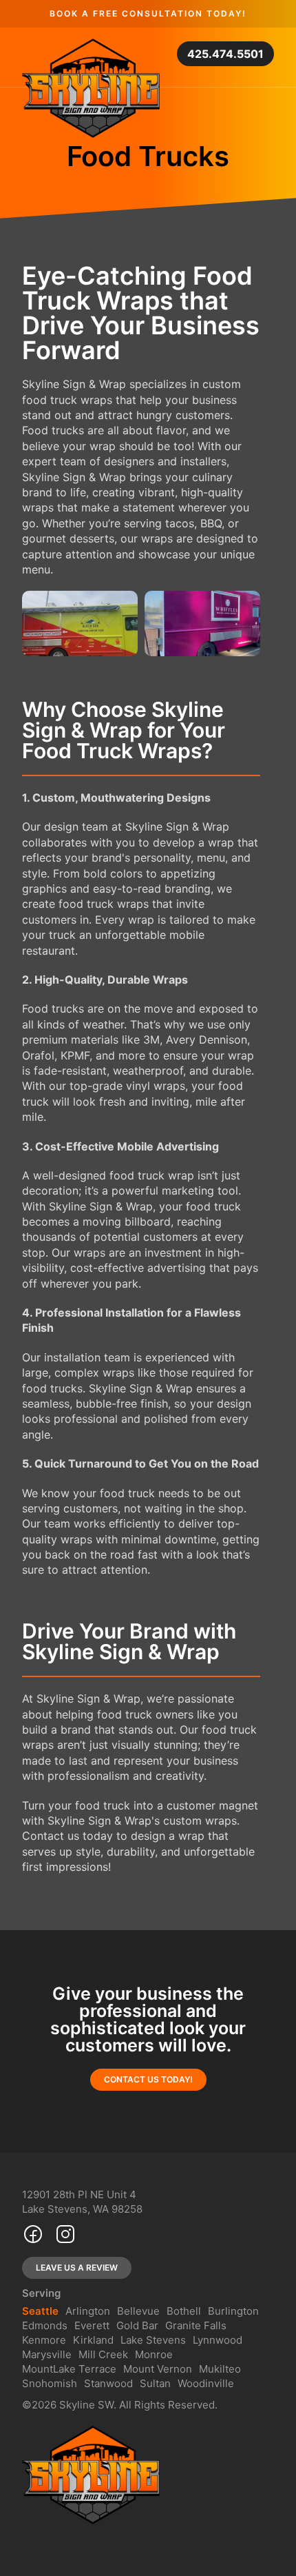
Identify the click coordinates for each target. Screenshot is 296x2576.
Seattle (40, 2311)
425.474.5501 (225, 54)
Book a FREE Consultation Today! (148, 13)
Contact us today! (148, 2080)
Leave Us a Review (77, 2268)
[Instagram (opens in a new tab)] (65, 2237)
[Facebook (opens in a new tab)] (33, 2237)
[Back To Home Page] (91, 88)
